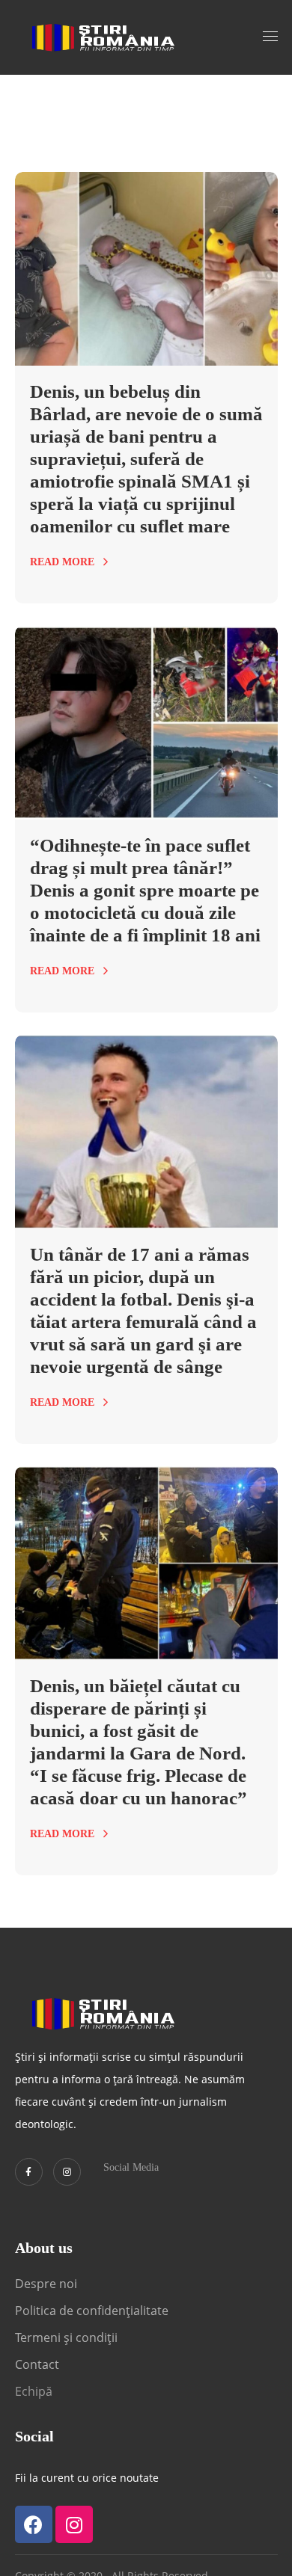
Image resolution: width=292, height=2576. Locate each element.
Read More (62, 562)
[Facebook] (34, 2524)
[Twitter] (29, 2172)
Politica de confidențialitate (92, 2311)
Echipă (34, 2391)
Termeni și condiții (66, 2337)
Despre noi (46, 2284)
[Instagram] (67, 2172)
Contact (39, 2364)
